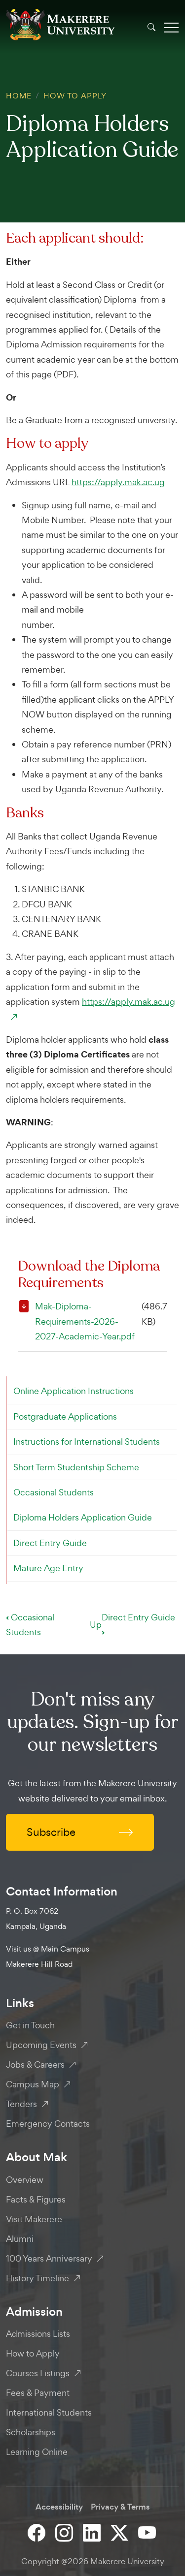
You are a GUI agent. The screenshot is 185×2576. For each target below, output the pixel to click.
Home (19, 96)
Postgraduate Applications (65, 1416)
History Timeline (37, 2278)
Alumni (20, 2239)
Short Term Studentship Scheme (76, 1467)
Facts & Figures (36, 2199)
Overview (25, 2180)
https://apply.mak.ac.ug (118, 482)
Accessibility (59, 2507)
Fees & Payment (38, 2393)
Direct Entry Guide (50, 1543)
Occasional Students (54, 1492)
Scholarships (31, 2432)
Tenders (21, 2104)
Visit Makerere (34, 2219)
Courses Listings (38, 2373)
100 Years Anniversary (49, 2258)
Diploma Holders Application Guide (83, 1517)
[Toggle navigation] (171, 27)
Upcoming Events (41, 2045)
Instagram (65, 2532)
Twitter (120, 2532)
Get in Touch (30, 2025)
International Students (49, 2412)
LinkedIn (93, 2532)
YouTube (148, 2532)
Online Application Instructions (74, 1391)
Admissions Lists (38, 2334)
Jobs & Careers (35, 2064)
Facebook (37, 2532)
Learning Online (37, 2452)
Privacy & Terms (120, 2507)
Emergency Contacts (48, 2124)
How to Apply (75, 96)
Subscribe (51, 1832)
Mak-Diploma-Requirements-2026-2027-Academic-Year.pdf (85, 1321)
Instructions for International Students (87, 1442)
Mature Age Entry (48, 1568)
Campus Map (33, 2084)
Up (96, 1625)
